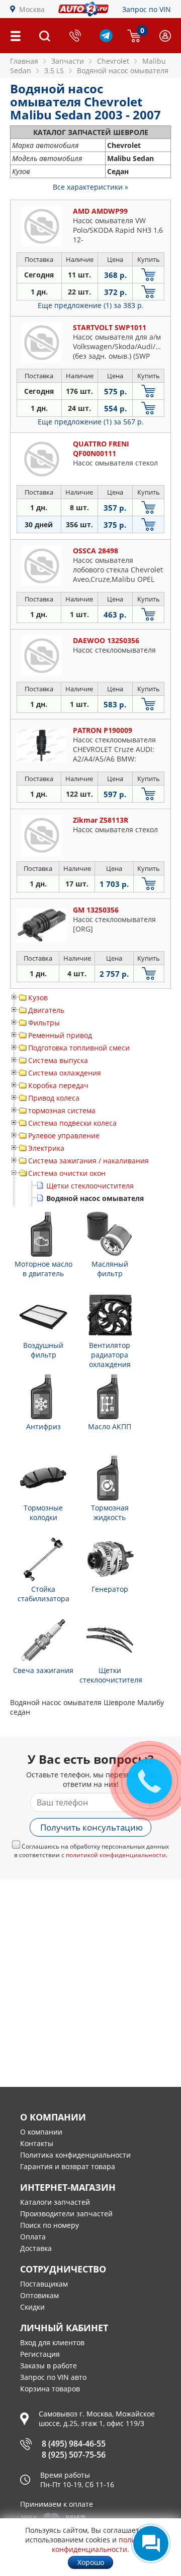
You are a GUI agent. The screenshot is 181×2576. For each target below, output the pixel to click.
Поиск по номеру (50, 2225)
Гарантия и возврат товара (68, 2166)
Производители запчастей (66, 2214)
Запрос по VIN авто (53, 2377)
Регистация (40, 2354)
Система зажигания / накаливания (88, 1161)
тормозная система (62, 1110)
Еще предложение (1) (91, 305)
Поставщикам (44, 2284)
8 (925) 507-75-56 (74, 2455)
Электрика (46, 1148)
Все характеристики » (90, 187)
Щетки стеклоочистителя (90, 1186)
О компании (41, 2132)
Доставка (36, 2248)
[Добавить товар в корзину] (148, 275)
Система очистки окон (67, 1173)
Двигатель (46, 1010)
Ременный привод (60, 1035)
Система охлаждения (65, 1073)
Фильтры (44, 1023)
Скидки (32, 2307)
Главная (24, 61)
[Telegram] (106, 39)
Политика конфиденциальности (75, 2155)
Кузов (38, 998)
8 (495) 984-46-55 (74, 2444)
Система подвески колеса (72, 1123)
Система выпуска (58, 1060)
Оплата (33, 2237)
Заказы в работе (49, 2366)
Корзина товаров (50, 2389)
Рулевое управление (64, 1135)
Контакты (37, 2143)
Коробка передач (58, 1085)
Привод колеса (54, 1098)
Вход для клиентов (52, 2342)
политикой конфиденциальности (116, 1855)
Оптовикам (39, 2295)
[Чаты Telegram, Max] (151, 2543)
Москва (32, 9)
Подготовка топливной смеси (79, 1048)
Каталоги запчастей (55, 2202)
